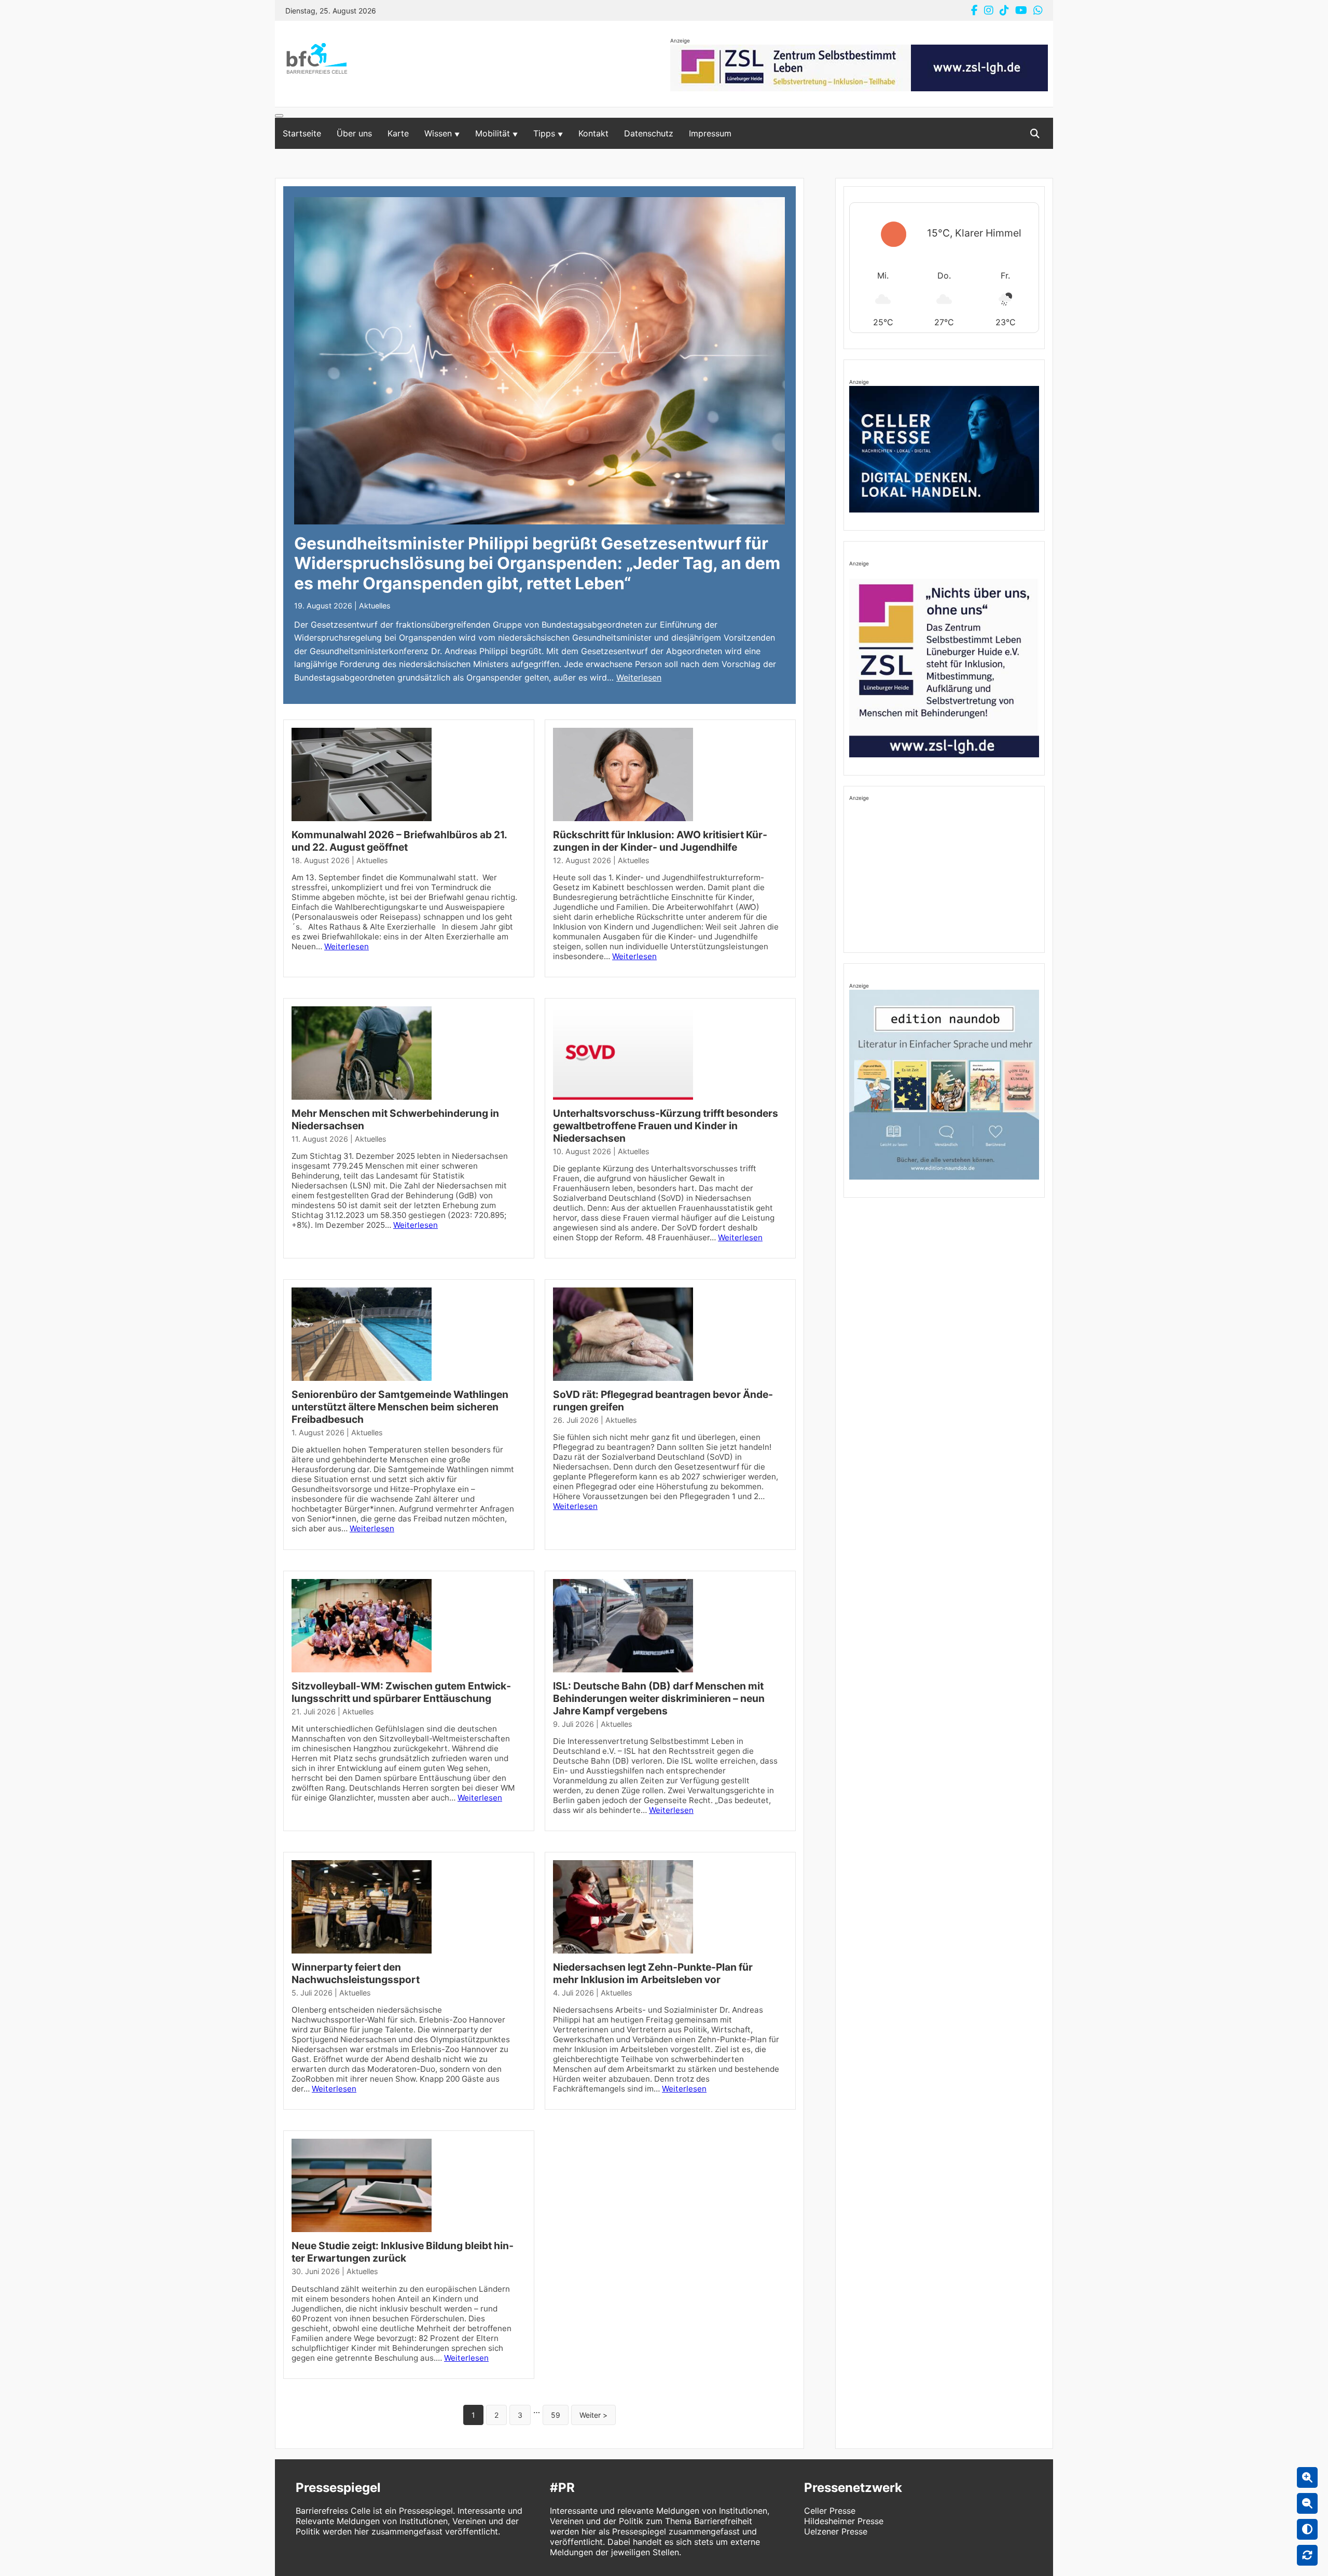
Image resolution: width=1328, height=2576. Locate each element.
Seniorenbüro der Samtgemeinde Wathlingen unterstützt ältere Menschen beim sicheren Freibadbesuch (400, 1407)
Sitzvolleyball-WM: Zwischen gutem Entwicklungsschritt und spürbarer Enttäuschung (401, 1692)
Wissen (438, 133)
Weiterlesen (639, 677)
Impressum (710, 133)
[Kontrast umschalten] (1307, 2529)
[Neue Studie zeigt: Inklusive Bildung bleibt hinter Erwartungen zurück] (362, 2234)
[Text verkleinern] (1307, 2503)
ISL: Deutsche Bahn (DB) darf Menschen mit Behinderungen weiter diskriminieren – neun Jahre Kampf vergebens (659, 1698)
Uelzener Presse (836, 2531)
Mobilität (493, 133)
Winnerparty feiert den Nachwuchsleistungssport (356, 1973)
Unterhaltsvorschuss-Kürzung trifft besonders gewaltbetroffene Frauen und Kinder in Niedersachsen (666, 1126)
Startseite (302, 133)
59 (556, 2415)
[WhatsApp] (1038, 10)
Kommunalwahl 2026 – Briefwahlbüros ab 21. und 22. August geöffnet (399, 841)
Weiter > (593, 2415)
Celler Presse (830, 2511)
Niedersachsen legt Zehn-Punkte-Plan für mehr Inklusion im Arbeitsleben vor (653, 1973)
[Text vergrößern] (1307, 2477)
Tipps (544, 133)
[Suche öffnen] (1035, 134)
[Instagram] (989, 10)
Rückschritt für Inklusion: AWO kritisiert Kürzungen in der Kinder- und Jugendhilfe (660, 841)
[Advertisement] (944, 875)
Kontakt (593, 133)
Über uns (354, 133)
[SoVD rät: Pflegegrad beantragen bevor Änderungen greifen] (623, 1383)
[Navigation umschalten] (279, 116)
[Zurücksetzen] (1307, 2555)
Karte (398, 133)
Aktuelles (375, 606)
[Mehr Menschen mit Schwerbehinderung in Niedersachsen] (362, 1102)
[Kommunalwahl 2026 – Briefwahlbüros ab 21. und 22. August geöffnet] (362, 823)
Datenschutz (649, 133)
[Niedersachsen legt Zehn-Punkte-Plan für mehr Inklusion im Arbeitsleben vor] (623, 1956)
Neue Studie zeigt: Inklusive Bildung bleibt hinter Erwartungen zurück (403, 2252)
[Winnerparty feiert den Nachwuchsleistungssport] (362, 1956)
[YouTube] (1021, 10)
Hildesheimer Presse (844, 2521)
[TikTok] (1004, 10)
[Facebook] (974, 10)
